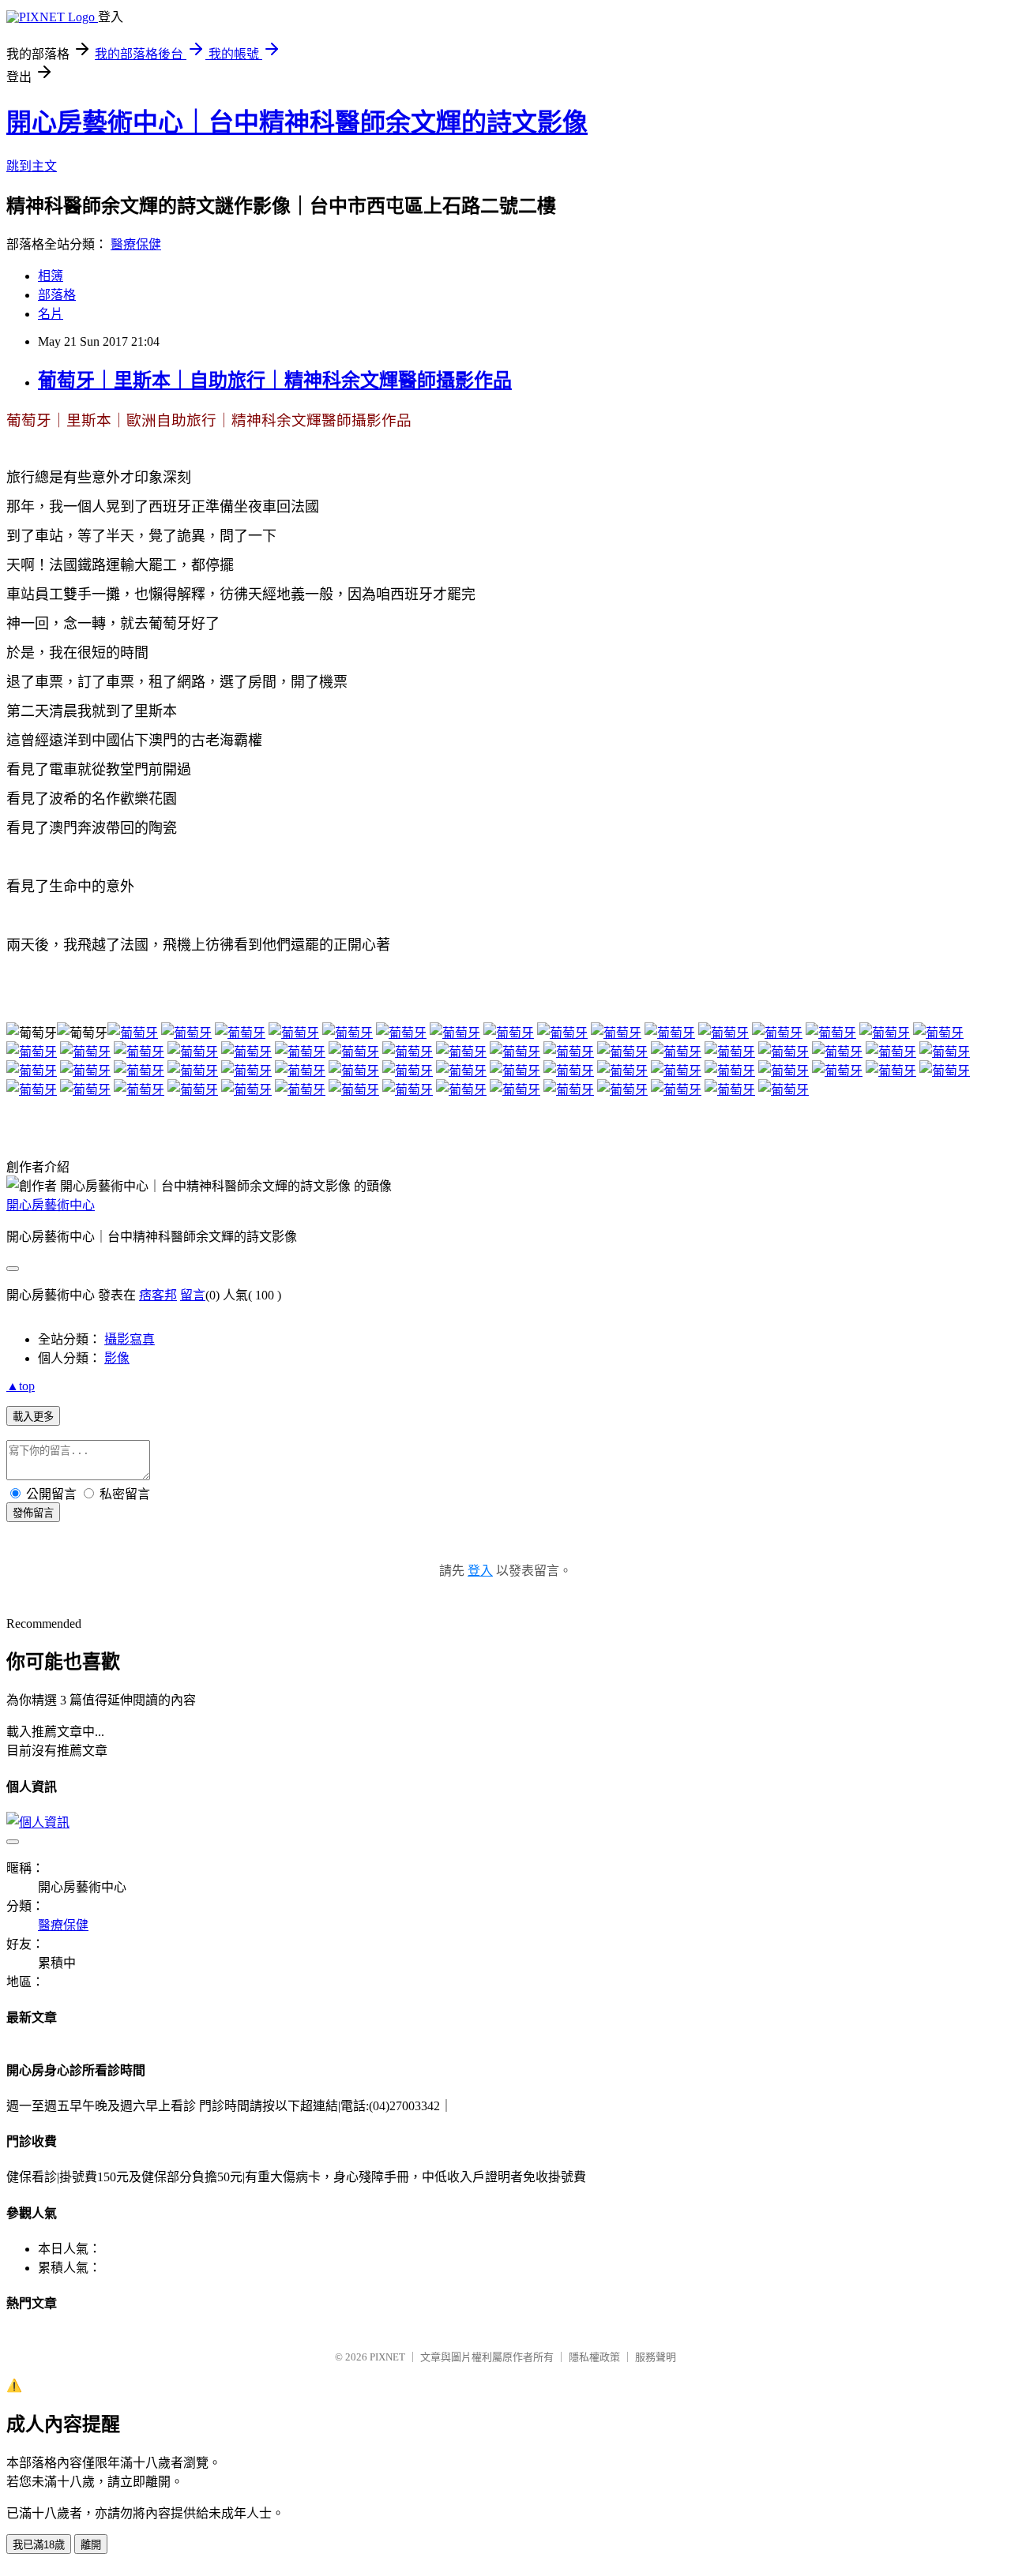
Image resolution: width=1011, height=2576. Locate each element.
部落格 (57, 295)
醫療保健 (136, 244)
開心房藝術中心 (51, 1205)
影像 (117, 1358)
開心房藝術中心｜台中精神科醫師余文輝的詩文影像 (297, 122)
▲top (21, 1386)
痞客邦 (158, 1295)
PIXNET (387, 2357)
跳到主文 (32, 166)
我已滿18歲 (39, 2545)
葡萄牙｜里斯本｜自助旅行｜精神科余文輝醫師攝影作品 (275, 381)
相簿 (51, 276)
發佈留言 (33, 1513)
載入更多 (33, 1417)
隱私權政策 (594, 2357)
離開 (91, 2545)
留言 (193, 1295)
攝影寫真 (130, 1339)
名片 (51, 314)
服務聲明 (656, 2357)
